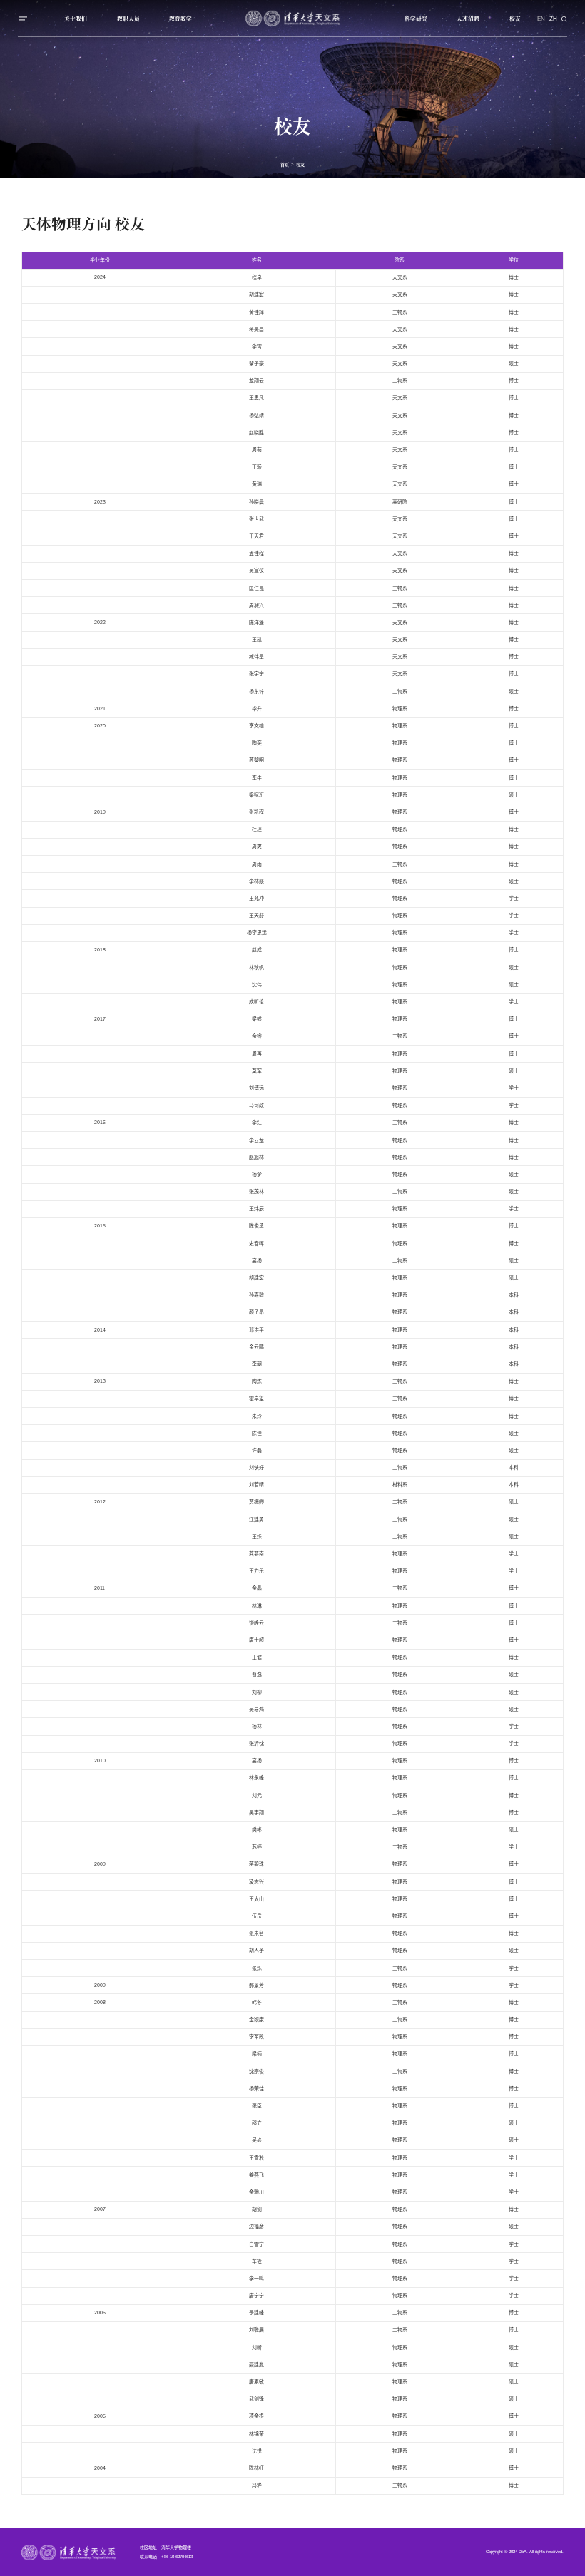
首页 (285, 164)
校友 (515, 18)
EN (541, 18)
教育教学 (180, 18)
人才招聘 (468, 18)
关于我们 (76, 18)
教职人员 (128, 18)
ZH (553, 18)
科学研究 (416, 18)
